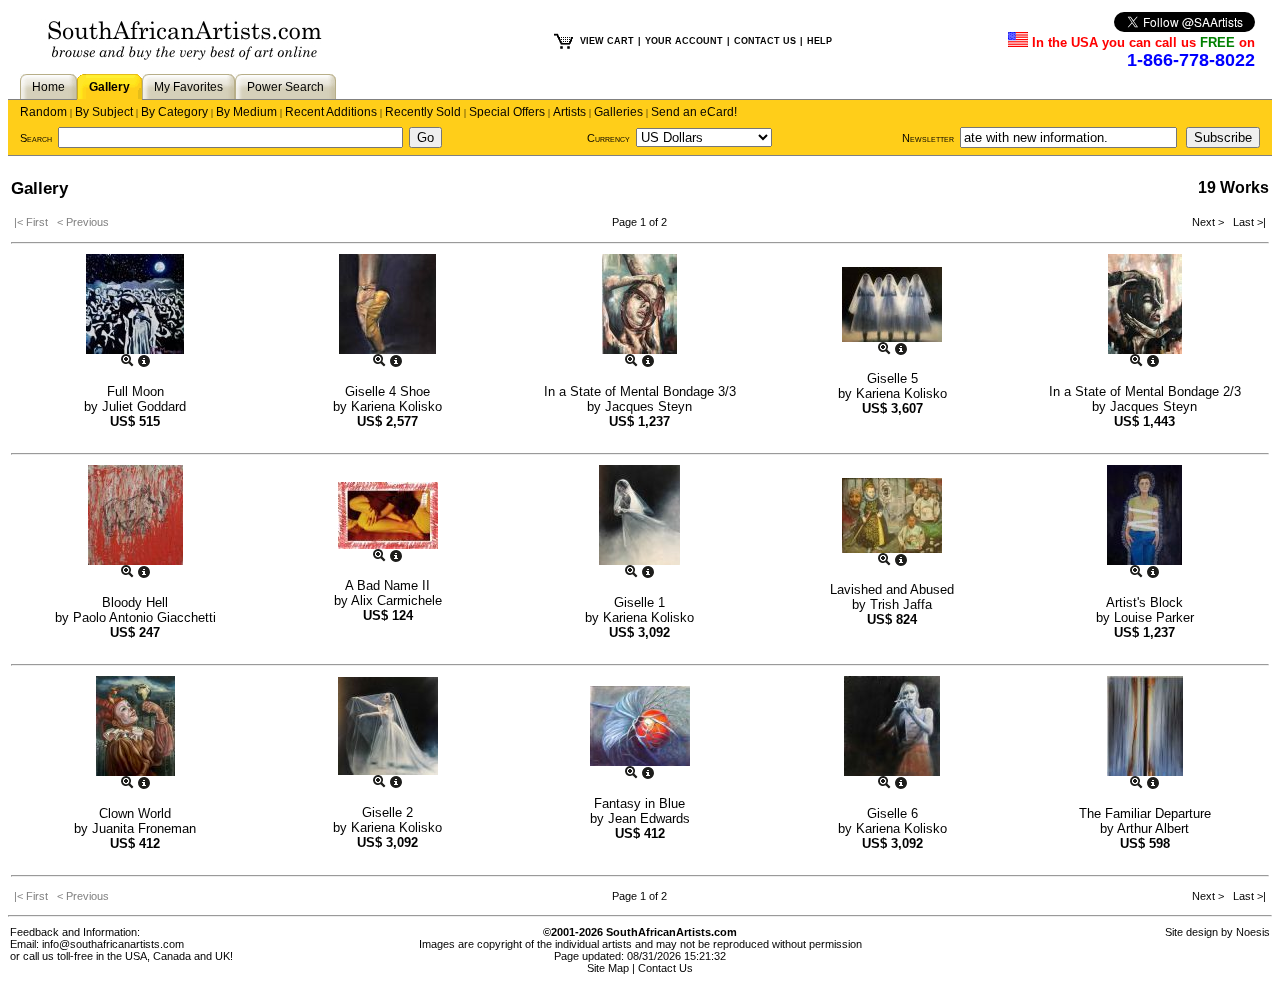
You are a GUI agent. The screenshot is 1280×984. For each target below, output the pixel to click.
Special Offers (507, 112)
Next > (1209, 222)
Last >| (1246, 222)
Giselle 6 (892, 813)
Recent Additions (331, 112)
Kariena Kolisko (396, 406)
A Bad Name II (387, 585)
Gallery (109, 87)
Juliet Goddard (144, 406)
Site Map (608, 968)
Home (48, 87)
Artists (569, 112)
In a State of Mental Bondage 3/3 (640, 391)
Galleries (618, 112)
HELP (819, 41)
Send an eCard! (694, 112)
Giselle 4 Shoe (387, 391)
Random (43, 112)
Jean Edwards (649, 818)
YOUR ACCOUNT (684, 41)
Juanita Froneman (144, 828)
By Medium (246, 112)
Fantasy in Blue (639, 803)
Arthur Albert (1153, 828)
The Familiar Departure (1145, 813)
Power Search (285, 87)
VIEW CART (607, 41)
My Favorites (188, 87)
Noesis (1253, 932)
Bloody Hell (135, 602)
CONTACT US (765, 41)
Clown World (135, 813)
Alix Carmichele (396, 600)
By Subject (104, 112)
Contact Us (665, 968)
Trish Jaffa (901, 604)
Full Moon (135, 391)
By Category (174, 112)
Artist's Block (1144, 602)
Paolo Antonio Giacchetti (144, 617)
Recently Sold (423, 112)
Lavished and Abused (892, 589)
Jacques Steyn (648, 406)
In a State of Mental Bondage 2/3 (1145, 391)
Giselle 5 (892, 378)
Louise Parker (1154, 617)
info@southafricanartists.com (113, 944)
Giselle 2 (387, 812)
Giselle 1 (639, 602)
